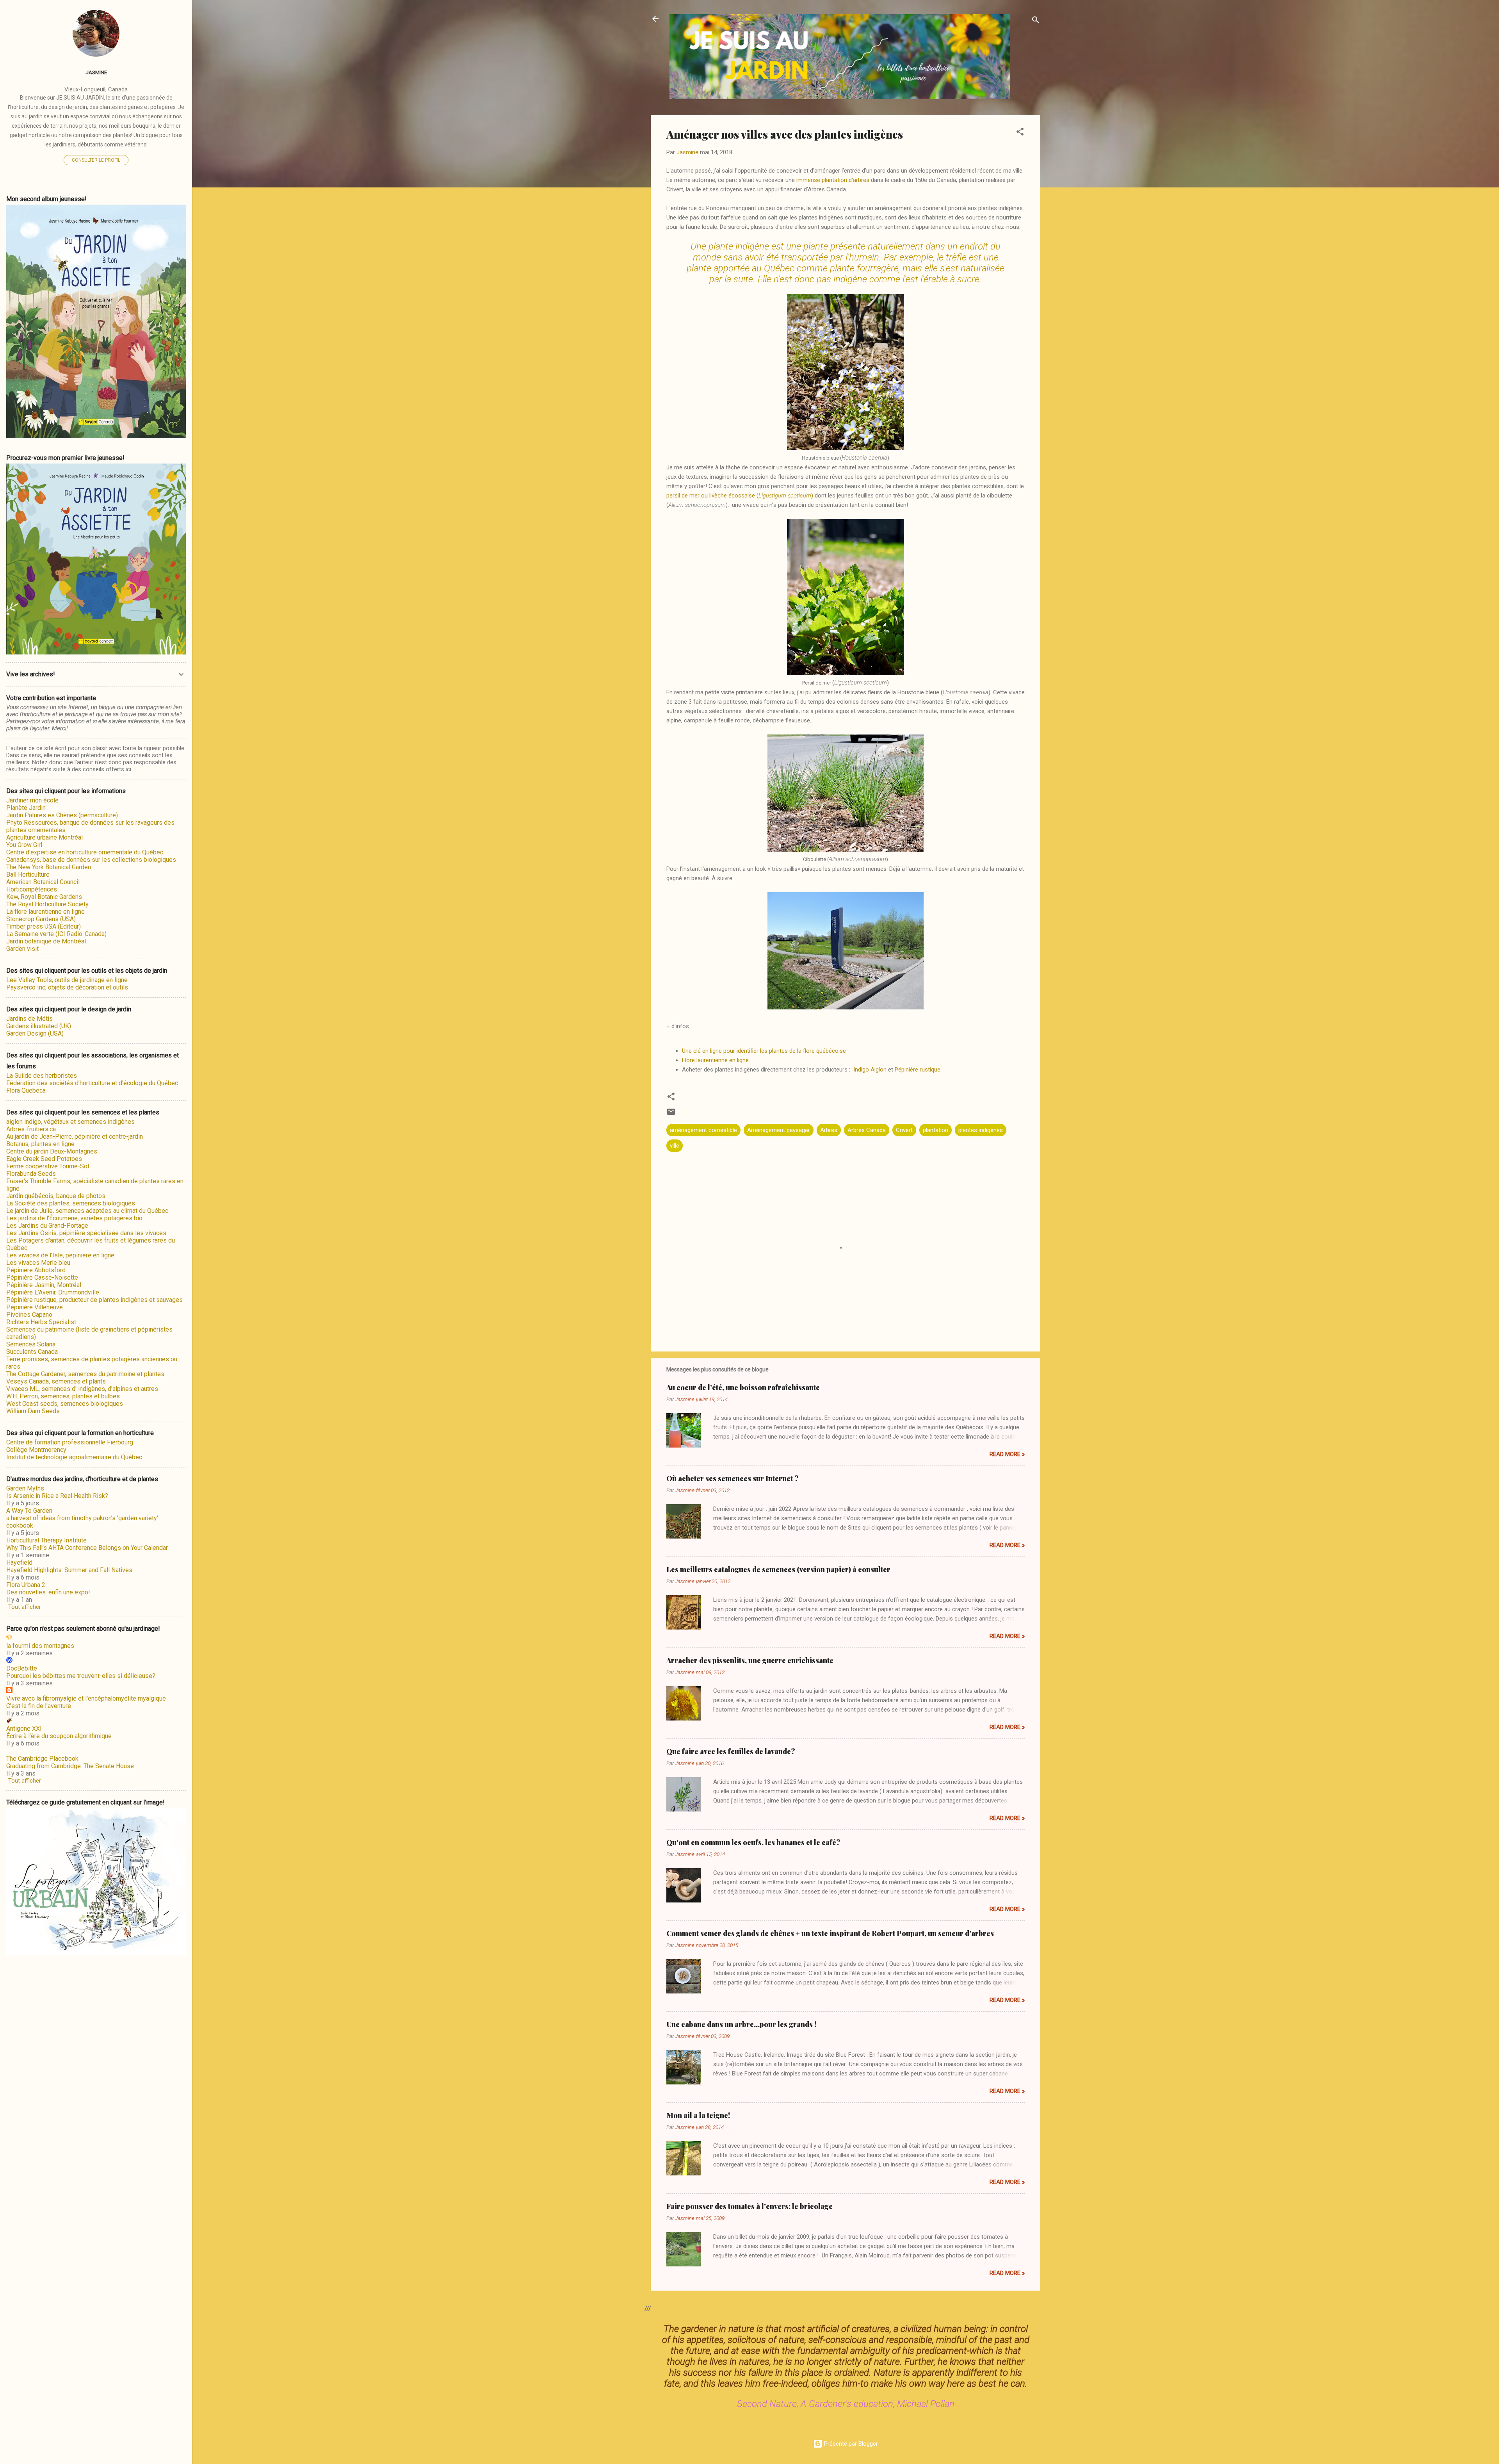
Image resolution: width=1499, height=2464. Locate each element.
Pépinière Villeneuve (35, 1307)
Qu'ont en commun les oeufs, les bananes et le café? (753, 1842)
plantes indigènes (981, 1130)
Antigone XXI (24, 1729)
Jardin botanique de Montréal (46, 941)
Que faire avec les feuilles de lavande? (731, 1751)
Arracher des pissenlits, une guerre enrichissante (750, 1660)
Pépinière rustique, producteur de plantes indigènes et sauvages (94, 1300)
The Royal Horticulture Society (47, 904)
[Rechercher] (1036, 21)
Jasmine (96, 72)
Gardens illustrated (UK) (39, 1026)
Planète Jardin (26, 808)
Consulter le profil (96, 160)
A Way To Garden (29, 1511)
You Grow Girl (24, 845)
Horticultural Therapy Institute (46, 1540)
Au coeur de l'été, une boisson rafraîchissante (743, 1387)
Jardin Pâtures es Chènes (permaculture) (62, 815)
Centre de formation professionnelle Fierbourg (70, 1442)
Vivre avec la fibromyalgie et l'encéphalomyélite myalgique (86, 1698)
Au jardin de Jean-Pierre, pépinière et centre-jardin (75, 1137)
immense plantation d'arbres (834, 180)
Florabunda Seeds (31, 1174)
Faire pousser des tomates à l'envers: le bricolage (749, 2206)
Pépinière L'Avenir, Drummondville (53, 1292)
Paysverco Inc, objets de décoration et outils (67, 987)
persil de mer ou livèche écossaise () (740, 496)
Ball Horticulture (28, 875)
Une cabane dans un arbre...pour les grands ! (741, 2024)
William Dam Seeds (33, 1411)
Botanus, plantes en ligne (40, 1144)
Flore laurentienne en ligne (715, 1060)
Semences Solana (31, 1344)
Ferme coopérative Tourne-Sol (48, 1166)
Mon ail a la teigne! (698, 2115)
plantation (936, 1130)
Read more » (1007, 1454)
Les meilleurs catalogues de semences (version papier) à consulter (778, 1569)
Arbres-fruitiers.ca (31, 1129)
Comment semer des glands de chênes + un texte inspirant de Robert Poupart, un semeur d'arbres (830, 1933)
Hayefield (19, 1563)
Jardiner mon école (32, 800)
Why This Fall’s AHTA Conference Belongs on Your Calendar (87, 1548)
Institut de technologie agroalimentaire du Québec (74, 1457)
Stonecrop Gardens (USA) (41, 919)
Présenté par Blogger (850, 2444)
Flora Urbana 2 (26, 1585)
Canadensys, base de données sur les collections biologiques (91, 860)
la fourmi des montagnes (40, 1646)
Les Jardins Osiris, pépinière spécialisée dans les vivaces (86, 1233)
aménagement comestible (703, 1130)
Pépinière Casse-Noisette (42, 1277)
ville (675, 1146)
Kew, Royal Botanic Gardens (44, 897)
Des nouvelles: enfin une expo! (48, 1592)
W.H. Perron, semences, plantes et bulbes (63, 1396)
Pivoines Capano (29, 1315)
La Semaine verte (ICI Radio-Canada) (56, 934)
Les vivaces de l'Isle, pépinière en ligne (60, 1255)
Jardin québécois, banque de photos (56, 1196)
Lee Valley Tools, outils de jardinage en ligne (67, 980)
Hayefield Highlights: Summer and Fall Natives (69, 1570)
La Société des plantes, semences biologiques (71, 1203)
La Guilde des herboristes (42, 1076)
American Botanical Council (43, 882)
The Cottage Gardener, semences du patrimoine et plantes (85, 1374)
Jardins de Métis (29, 1019)
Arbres (829, 1130)
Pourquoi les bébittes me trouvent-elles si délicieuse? (81, 1676)
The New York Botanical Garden (49, 867)
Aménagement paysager (779, 1130)
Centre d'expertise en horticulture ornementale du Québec (85, 852)
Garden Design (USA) (35, 1033)
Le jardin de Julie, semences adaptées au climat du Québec (87, 1211)
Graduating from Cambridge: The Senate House (70, 1766)
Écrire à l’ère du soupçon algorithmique (59, 1736)
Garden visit (22, 949)
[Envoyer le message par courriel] (671, 1114)
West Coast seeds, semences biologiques (65, 1404)
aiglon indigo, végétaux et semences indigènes (70, 1122)
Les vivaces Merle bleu (38, 1263)
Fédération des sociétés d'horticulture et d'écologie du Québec (92, 1083)
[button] (1020, 133)
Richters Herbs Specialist (41, 1322)
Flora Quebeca (26, 1090)
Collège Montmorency (36, 1450)
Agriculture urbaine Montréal (45, 837)
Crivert (904, 1130)
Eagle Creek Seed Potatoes (44, 1159)
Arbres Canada (867, 1130)
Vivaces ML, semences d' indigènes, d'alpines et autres (82, 1389)
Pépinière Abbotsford (36, 1270)
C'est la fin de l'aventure (39, 1706)
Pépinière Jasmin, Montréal (44, 1285)
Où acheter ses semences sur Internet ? (733, 1478)
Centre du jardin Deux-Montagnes (52, 1151)
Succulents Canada (32, 1352)
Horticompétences (32, 889)
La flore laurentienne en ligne (45, 912)
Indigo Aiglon (870, 1070)
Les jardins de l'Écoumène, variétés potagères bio (74, 1218)
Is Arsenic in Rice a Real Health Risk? (57, 1496)
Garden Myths (25, 1488)
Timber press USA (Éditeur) (44, 926)
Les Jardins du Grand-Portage (47, 1226)
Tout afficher (25, 1607)
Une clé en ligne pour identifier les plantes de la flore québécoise (764, 1051)
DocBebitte (22, 1668)
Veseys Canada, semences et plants (56, 1381)
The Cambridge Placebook (42, 1759)
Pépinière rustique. (918, 1070)
